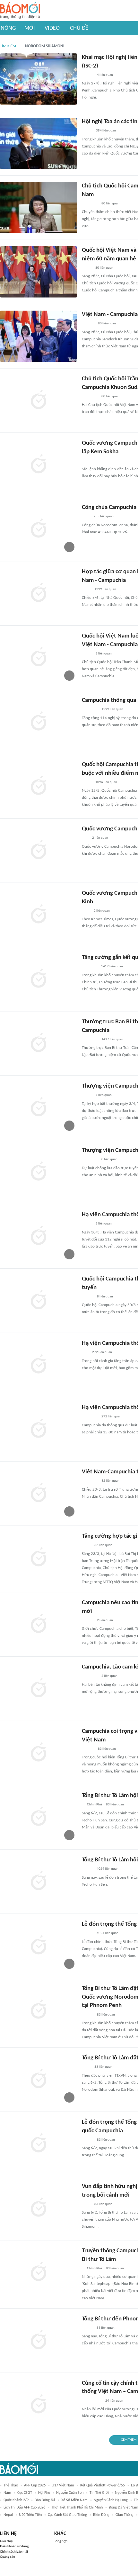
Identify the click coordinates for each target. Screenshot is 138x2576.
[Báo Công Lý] (87, 131)
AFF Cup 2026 (35, 2485)
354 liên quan (106, 131)
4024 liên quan (108, 1869)
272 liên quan (102, 1352)
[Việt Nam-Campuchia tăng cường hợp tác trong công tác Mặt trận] (39, 1494)
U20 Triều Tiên (30, 2515)
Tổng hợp (61, 2541)
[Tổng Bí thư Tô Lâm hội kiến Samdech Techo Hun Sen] (39, 1817)
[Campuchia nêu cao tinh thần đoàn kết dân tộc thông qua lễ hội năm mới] (39, 1624)
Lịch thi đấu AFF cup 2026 (24, 2508)
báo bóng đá (45, 2500)
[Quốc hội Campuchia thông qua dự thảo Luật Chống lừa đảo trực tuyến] (39, 1301)
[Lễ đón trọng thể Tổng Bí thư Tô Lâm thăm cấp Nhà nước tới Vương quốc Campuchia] (39, 2144)
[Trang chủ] (20, 11)
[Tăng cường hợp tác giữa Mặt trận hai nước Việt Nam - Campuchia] (39, 1558)
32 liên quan (110, 1481)
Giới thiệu (7, 2541)
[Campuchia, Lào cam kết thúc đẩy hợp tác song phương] (39, 1689)
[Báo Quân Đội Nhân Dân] (90, 967)
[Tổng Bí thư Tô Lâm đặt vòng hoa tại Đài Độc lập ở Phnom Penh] (39, 2080)
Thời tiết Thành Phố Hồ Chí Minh (77, 2508)
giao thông (125, 2515)
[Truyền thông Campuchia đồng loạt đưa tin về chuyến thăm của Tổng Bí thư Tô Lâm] (39, 2272)
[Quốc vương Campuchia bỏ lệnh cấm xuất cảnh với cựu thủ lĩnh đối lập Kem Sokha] (39, 465)
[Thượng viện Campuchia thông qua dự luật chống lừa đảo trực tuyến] (39, 1108)
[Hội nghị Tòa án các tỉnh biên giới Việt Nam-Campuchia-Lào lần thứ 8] (39, 143)
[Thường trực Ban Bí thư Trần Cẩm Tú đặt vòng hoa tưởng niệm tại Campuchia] (39, 1043)
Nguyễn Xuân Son (70, 2493)
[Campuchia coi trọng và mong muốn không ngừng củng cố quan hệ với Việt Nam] (39, 1753)
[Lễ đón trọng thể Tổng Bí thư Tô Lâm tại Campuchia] (39, 1946)
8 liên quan (109, 1159)
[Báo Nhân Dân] (87, 75)
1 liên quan (104, 1095)
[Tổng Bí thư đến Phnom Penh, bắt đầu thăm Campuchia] (39, 2341)
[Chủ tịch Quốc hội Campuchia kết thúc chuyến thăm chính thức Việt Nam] (39, 208)
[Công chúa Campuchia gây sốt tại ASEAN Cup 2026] (39, 529)
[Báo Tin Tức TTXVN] (86, 590)
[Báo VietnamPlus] (90, 204)
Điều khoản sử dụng (14, 2546)
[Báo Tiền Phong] (88, 324)
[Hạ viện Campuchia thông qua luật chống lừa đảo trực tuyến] (39, 1236)
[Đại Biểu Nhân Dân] (87, 654)
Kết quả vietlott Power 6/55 (103, 2485)
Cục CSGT (25, 2493)
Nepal (8, 2515)
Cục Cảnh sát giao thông (67, 2515)
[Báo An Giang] (87, 1096)
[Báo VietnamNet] (87, 1869)
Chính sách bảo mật (14, 2552)
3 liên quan (104, 654)
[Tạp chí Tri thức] (86, 517)
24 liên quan (114, 2401)
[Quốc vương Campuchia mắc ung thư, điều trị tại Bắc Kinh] (39, 851)
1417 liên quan (112, 967)
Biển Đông (101, 2515)
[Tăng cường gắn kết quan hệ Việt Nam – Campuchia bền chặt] (39, 979)
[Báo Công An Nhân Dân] (92, 2401)
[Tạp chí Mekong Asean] (85, 838)
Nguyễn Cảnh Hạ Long (111, 2500)
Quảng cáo (8, 2557)
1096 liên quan (106, 782)
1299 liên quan (105, 589)
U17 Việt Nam (63, 2485)
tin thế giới (99, 2493)
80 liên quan (110, 204)
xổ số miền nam (74, 2500)
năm (7, 2493)
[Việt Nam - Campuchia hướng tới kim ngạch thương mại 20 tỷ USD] (39, 336)
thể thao (11, 2485)
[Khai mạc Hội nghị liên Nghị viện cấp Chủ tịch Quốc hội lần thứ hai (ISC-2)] (39, 79)
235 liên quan (104, 516)
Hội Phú (44, 2493)
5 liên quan (109, 1676)
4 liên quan (105, 75)
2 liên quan (100, 838)
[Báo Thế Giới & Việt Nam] (87, 268)
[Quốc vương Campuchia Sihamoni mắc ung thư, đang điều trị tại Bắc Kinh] (39, 915)
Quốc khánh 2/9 (16, 2500)
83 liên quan (107, 1749)
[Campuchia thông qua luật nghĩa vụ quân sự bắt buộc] (39, 722)
